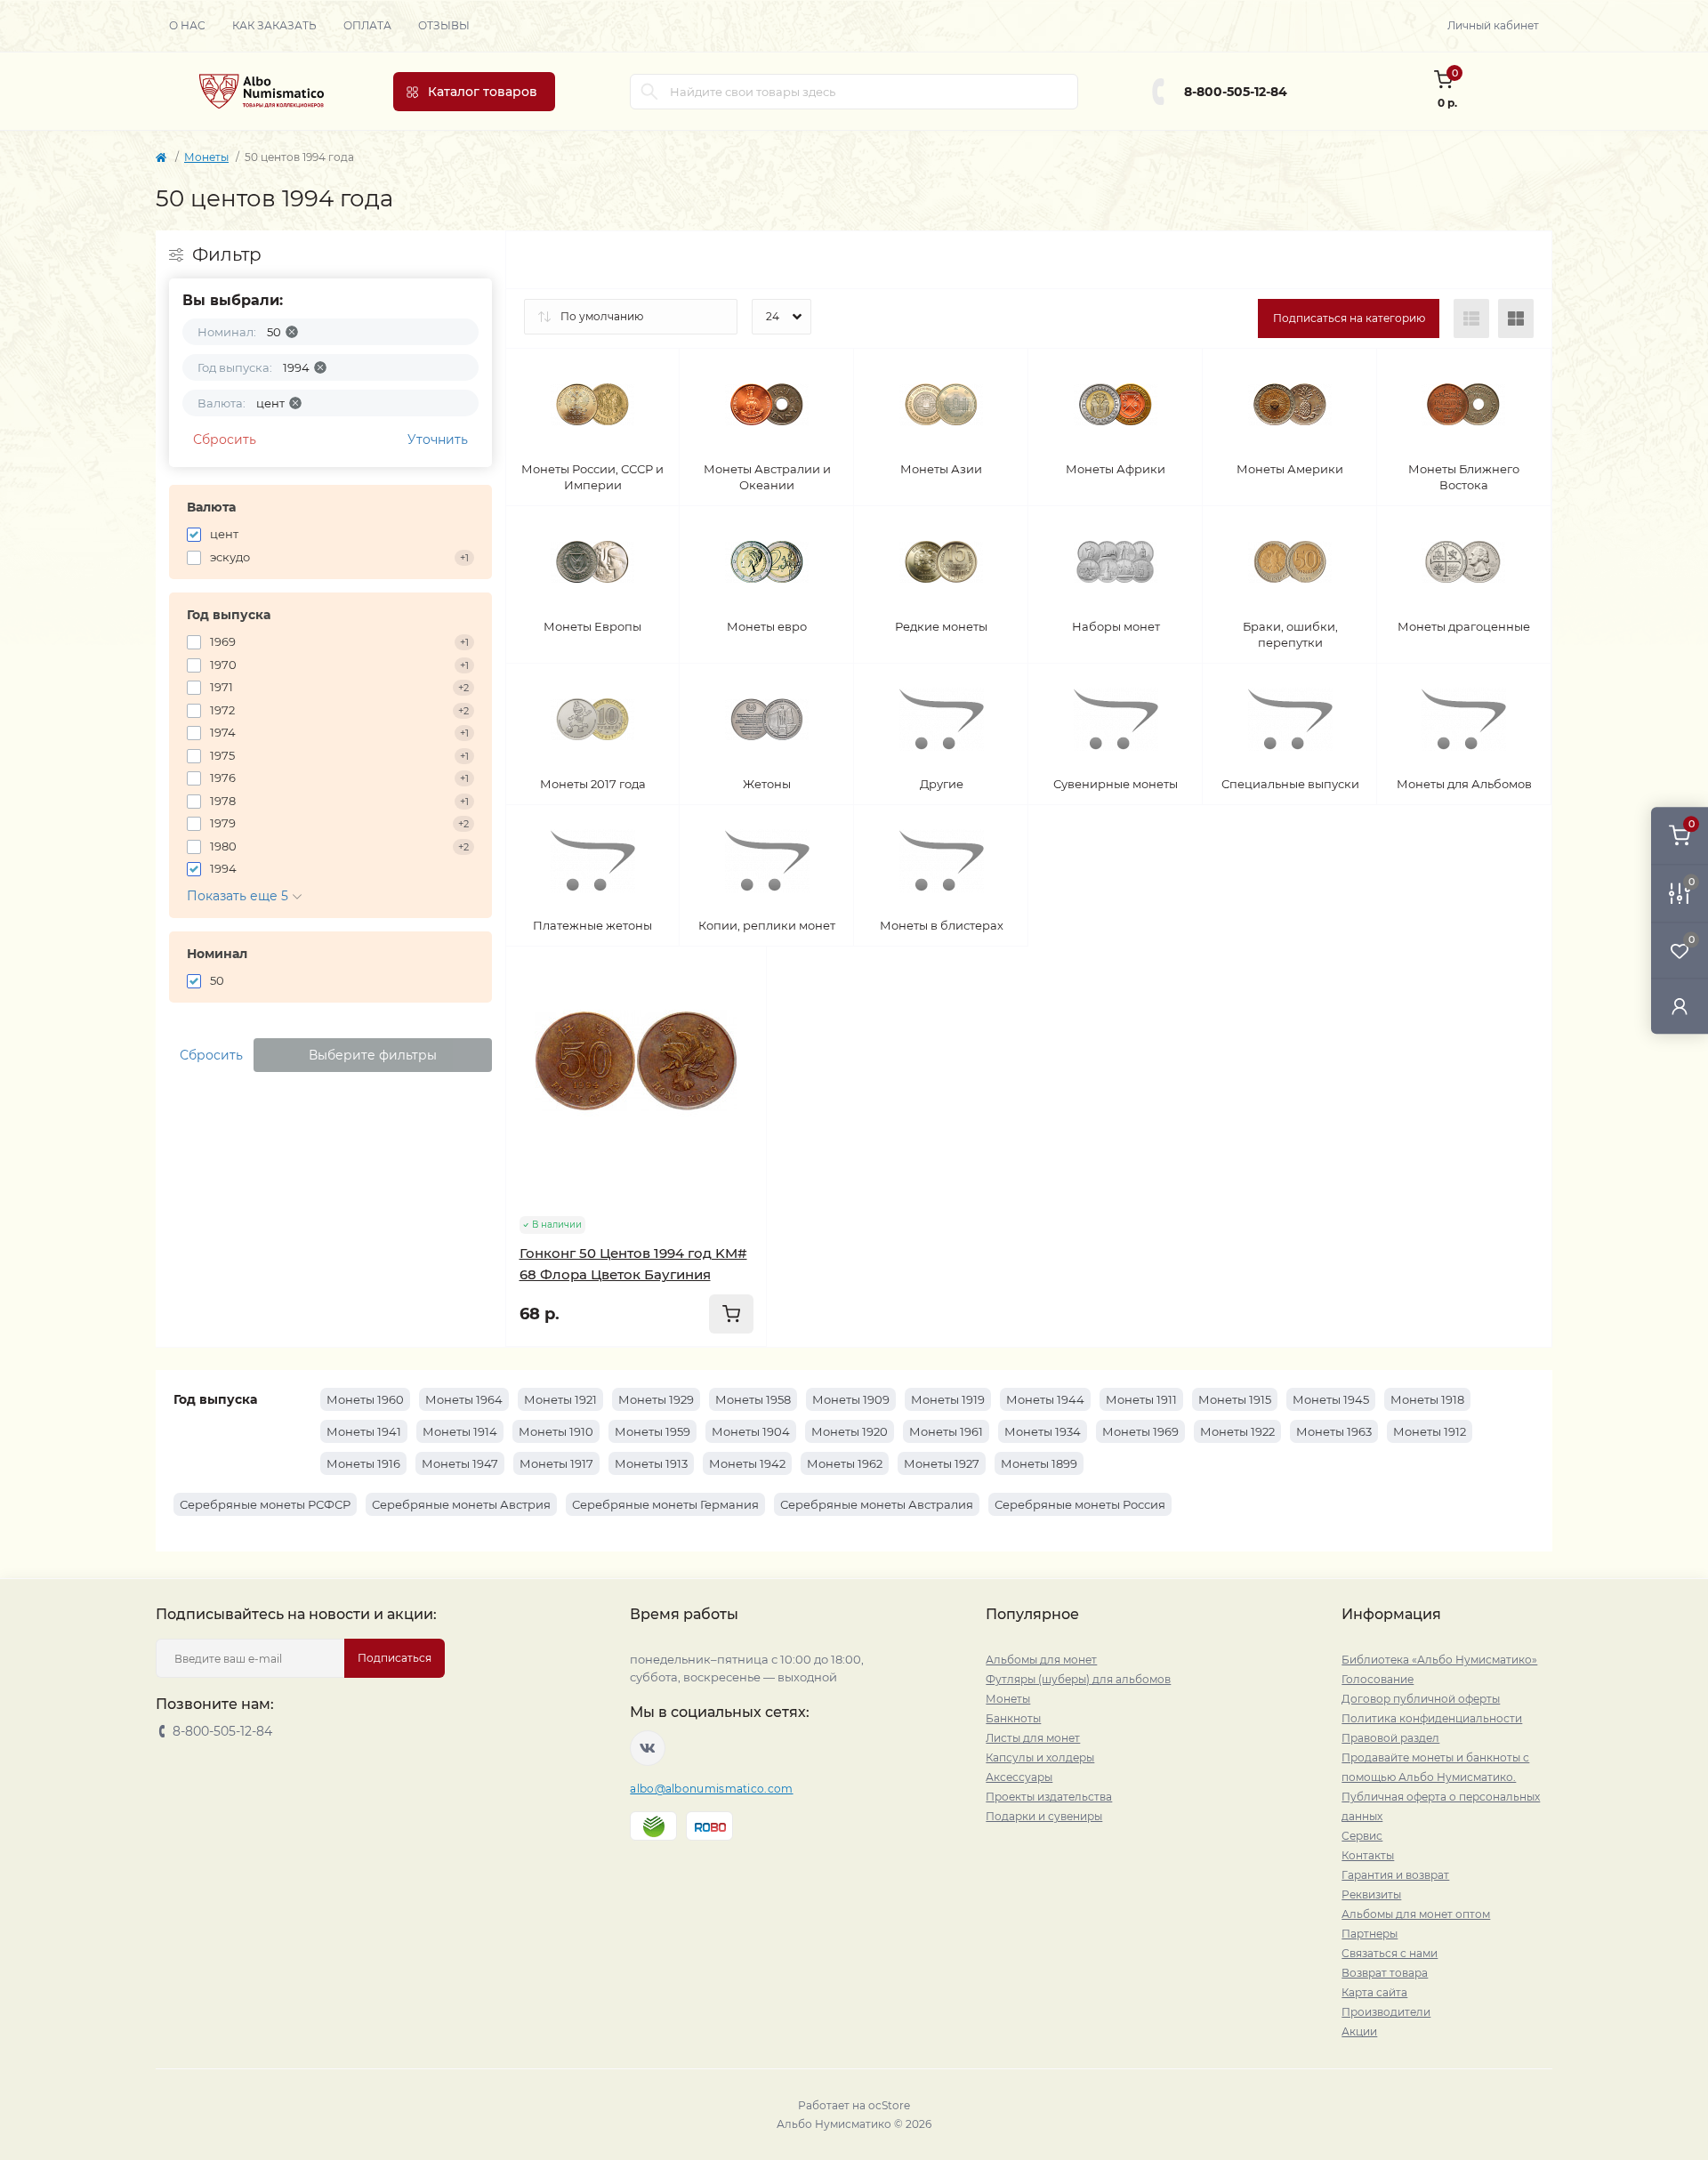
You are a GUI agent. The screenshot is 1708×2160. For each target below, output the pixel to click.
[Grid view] (1516, 318)
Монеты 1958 (753, 1399)
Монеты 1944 (1045, 1399)
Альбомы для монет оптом (1416, 1914)
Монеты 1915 (1235, 1399)
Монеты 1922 (1237, 1431)
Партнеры (1370, 1934)
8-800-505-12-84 (1236, 92)
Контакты (1368, 1855)
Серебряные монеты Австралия (877, 1504)
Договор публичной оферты (1421, 1699)
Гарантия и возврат (1395, 1875)
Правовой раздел (1390, 1738)
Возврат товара (1385, 1973)
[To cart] (731, 1314)
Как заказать (274, 25)
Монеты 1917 (556, 1463)
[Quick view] (740, 973)
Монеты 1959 (653, 1431)
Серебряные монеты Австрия (461, 1504)
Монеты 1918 (1427, 1399)
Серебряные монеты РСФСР (265, 1504)
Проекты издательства (1049, 1797)
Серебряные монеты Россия (1080, 1504)
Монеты (206, 157)
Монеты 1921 (560, 1399)
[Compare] (740, 1041)
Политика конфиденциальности (1432, 1718)
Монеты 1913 (651, 1463)
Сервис (1362, 1836)
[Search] (649, 92)
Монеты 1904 (751, 1431)
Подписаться (395, 1658)
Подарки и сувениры (1044, 1816)
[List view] (1471, 318)
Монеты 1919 (948, 1399)
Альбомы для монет (1041, 1660)
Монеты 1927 (942, 1463)
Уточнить (438, 439)
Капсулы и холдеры (1040, 1757)
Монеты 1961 (946, 1431)
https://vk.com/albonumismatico (648, 1748)
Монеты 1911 (1141, 1399)
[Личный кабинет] (1680, 1006)
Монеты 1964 (464, 1399)
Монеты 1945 (1331, 1399)
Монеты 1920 (850, 1431)
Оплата (367, 25)
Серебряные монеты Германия (665, 1504)
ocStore (889, 2105)
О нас (187, 25)
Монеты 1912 (1430, 1431)
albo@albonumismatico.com (711, 1789)
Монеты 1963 (1334, 1431)
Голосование (1378, 1679)
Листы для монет (1033, 1738)
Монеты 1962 (845, 1463)
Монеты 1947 (460, 1463)
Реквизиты (1371, 1894)
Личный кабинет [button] (1493, 25)
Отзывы (444, 25)
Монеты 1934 (1043, 1431)
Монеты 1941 (364, 1431)
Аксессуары (1019, 1777)
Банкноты (1013, 1718)
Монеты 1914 (460, 1431)
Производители (1386, 2012)
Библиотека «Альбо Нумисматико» (1439, 1660)
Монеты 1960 (365, 1399)
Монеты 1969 (1140, 1431)
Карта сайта (1374, 1992)
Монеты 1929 (656, 1399)
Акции (1359, 2031)
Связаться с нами (1390, 1953)
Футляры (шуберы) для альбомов (1078, 1679)
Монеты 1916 (363, 1463)
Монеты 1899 (1039, 1463)
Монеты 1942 (747, 1463)
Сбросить (225, 439)
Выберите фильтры (373, 1055)
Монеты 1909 (851, 1399)
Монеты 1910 (556, 1431)
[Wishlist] (740, 1007)
